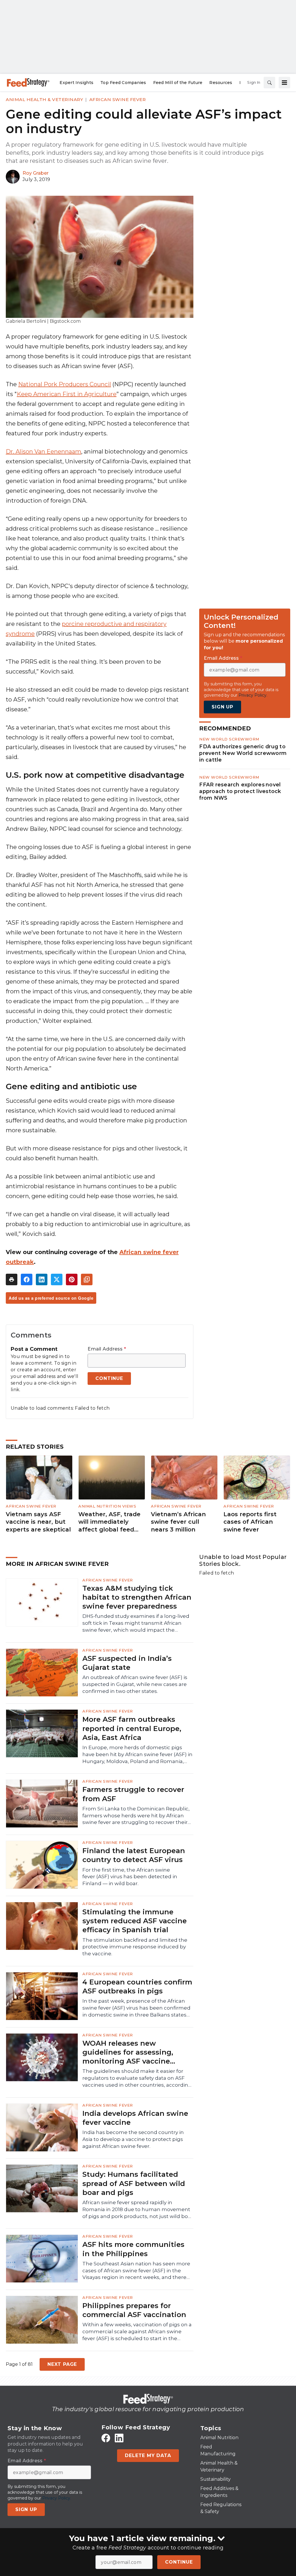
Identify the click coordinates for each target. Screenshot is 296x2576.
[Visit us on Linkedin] (119, 2438)
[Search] (269, 83)
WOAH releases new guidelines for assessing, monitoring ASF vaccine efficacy (128, 2052)
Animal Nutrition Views (107, 1506)
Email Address (107, 1349)
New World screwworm (229, 739)
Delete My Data (148, 2455)
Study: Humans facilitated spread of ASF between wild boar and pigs (134, 2183)
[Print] (12, 1279)
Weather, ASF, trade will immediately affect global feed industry (109, 1522)
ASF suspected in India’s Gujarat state (127, 1663)
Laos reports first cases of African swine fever (250, 1522)
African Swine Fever (118, 99)
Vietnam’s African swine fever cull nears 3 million (178, 1522)
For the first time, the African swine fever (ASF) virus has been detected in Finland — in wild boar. (130, 1877)
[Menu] (284, 83)
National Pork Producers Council (65, 384)
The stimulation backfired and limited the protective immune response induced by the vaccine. (135, 1947)
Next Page (62, 2364)
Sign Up (222, 707)
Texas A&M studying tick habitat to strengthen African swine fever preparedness (137, 1597)
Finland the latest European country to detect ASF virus (134, 1855)
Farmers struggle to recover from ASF (133, 1794)
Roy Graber (36, 173)
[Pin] (72, 1279)
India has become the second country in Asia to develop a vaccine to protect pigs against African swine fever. (133, 2139)
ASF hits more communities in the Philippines (133, 2249)
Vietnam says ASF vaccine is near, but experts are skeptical (38, 1522)
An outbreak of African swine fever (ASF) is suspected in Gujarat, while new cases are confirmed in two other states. (135, 1684)
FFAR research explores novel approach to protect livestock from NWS (240, 791)
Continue (179, 2562)
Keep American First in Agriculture (67, 394)
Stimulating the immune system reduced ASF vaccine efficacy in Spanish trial (135, 1921)
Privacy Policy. (253, 695)
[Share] (27, 1279)
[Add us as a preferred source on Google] (87, 1279)
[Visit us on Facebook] (106, 2438)
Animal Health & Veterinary (44, 99)
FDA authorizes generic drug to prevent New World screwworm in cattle (243, 753)
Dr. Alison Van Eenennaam (44, 452)
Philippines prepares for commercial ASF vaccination (134, 2310)
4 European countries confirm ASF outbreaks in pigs (137, 1986)
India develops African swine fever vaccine (135, 2118)
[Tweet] (57, 1279)
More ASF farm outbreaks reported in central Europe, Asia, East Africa (132, 1728)
